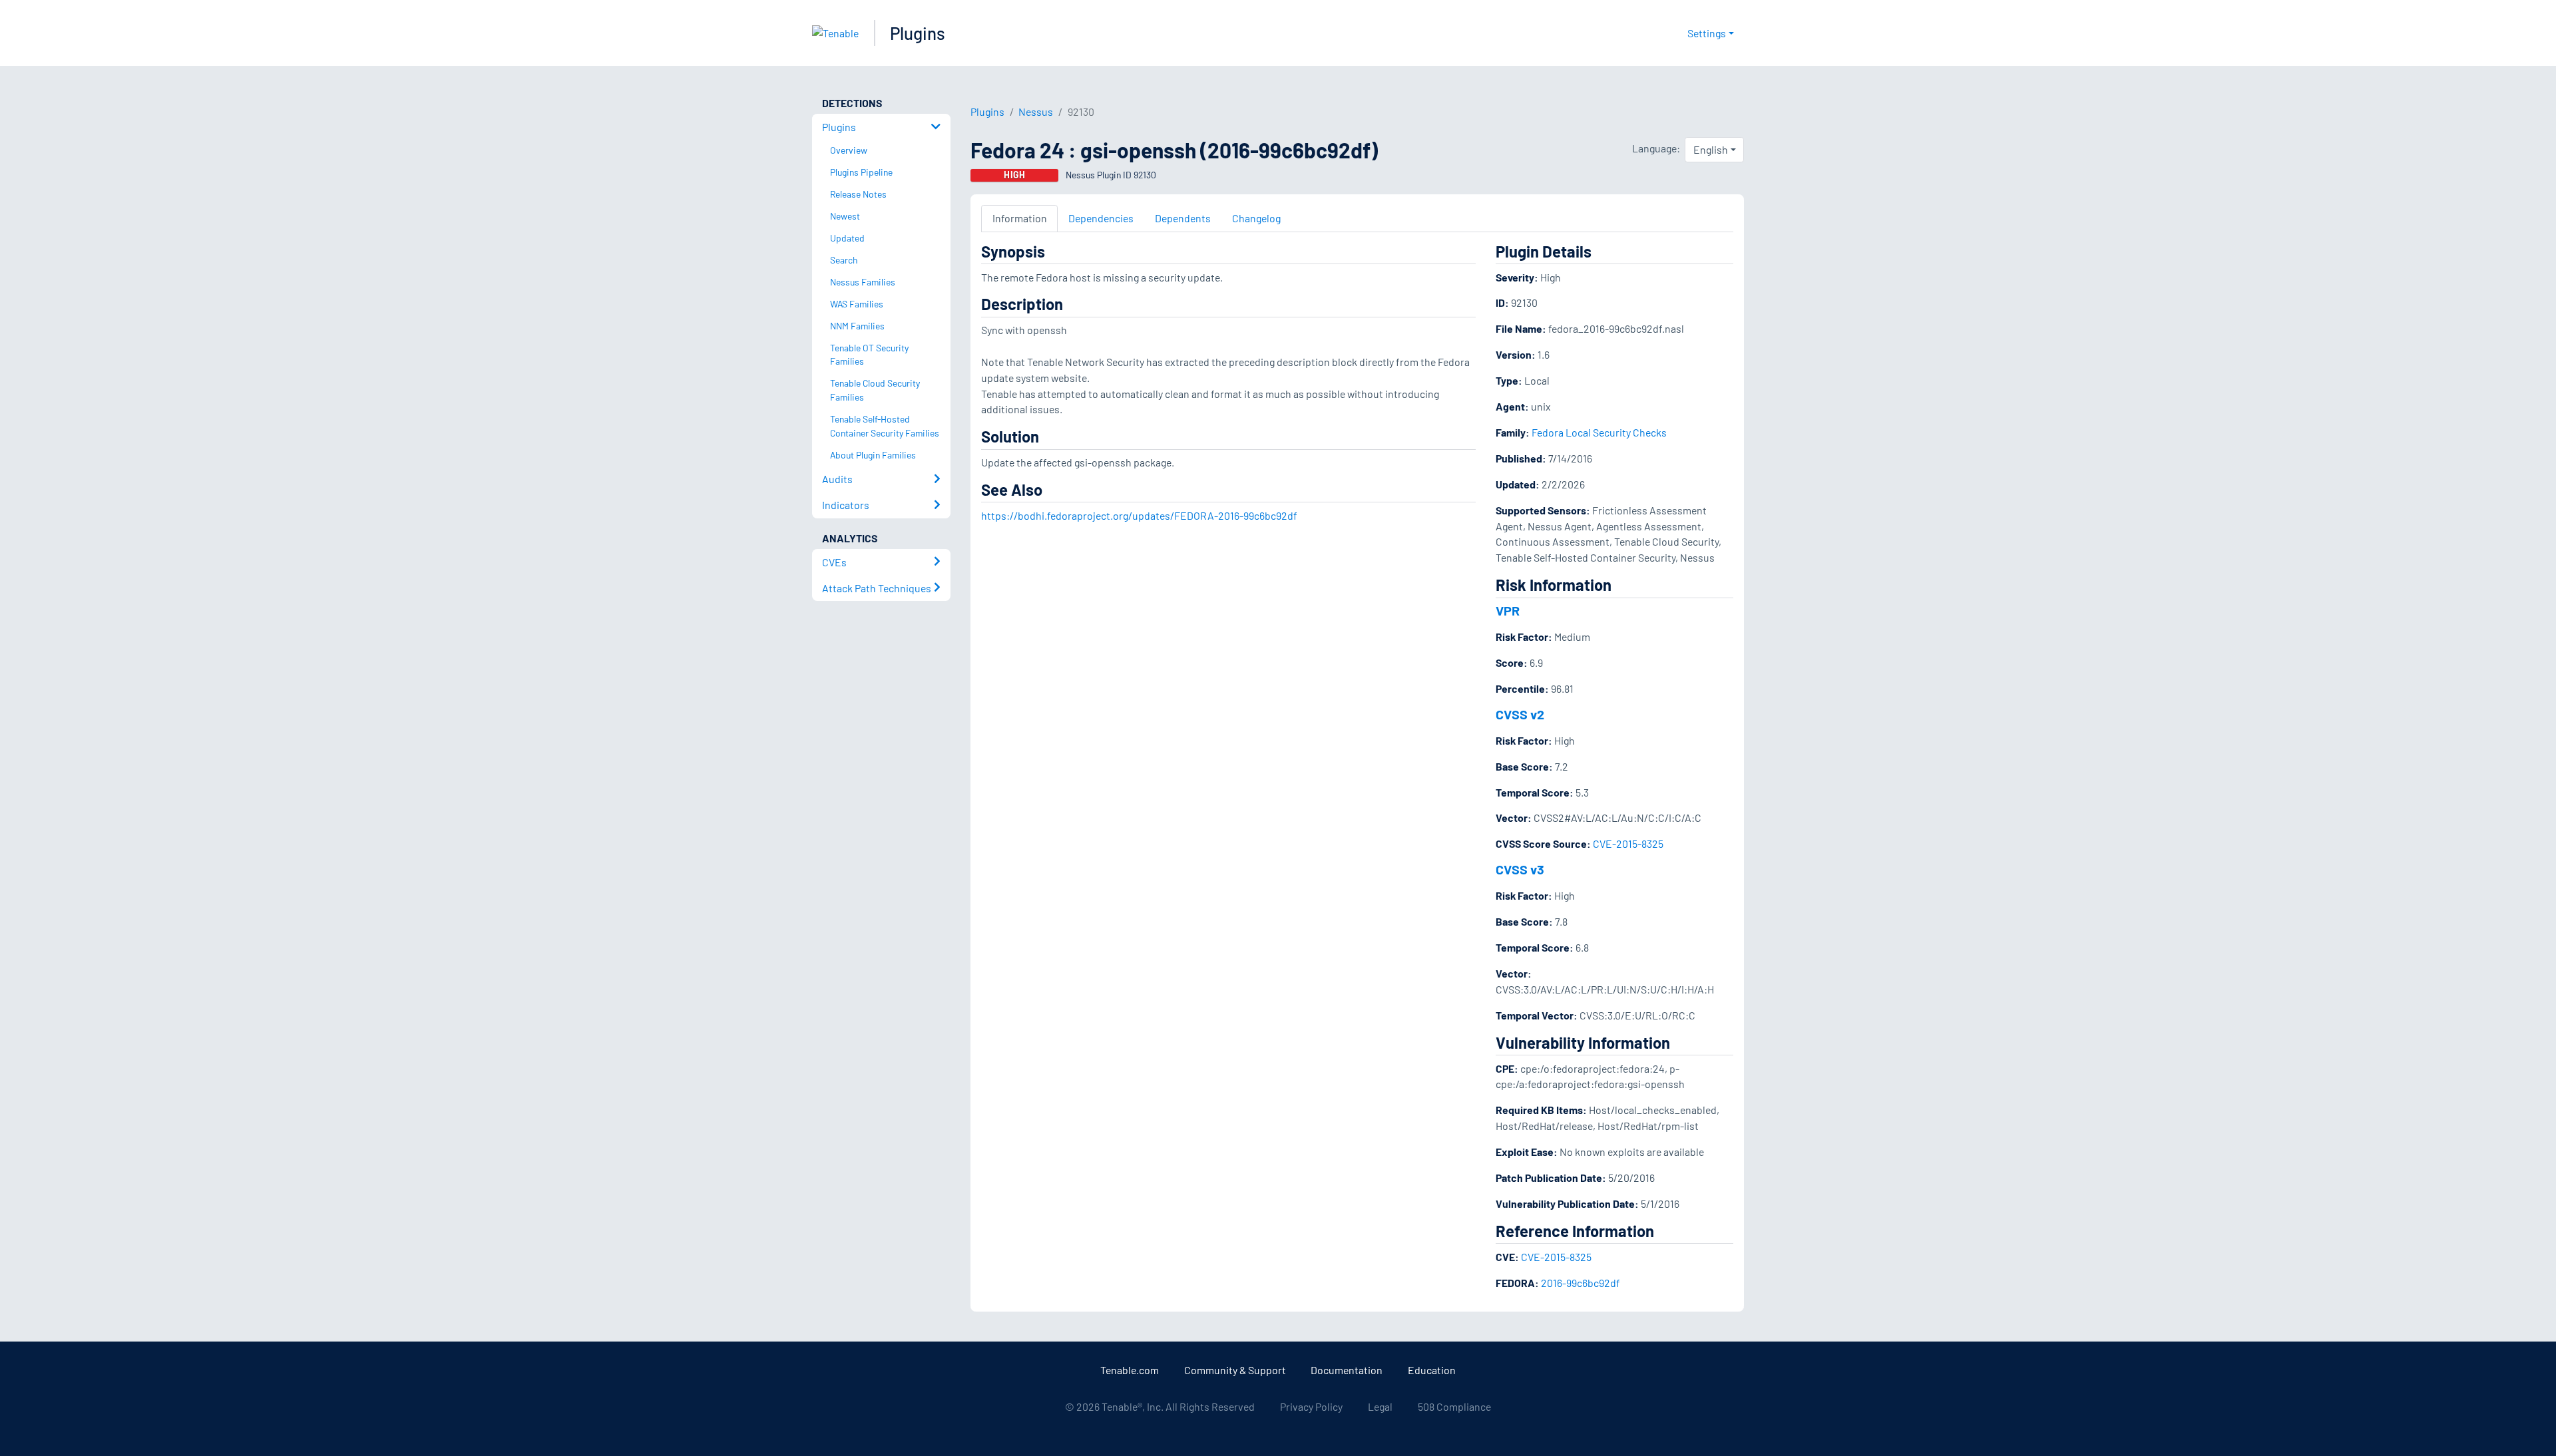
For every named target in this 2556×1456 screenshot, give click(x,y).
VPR (1508, 610)
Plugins (918, 33)
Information (1020, 218)
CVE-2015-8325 (1628, 843)
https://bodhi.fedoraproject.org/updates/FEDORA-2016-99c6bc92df (1139, 515)
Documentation (1347, 1370)
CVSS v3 (1520, 869)
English (1711, 149)
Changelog (1256, 218)
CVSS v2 (1520, 714)
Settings (1707, 33)
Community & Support (1235, 1370)
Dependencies (1101, 218)
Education (1432, 1370)
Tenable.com (1130, 1370)
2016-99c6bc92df (1581, 1283)
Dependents (1183, 218)
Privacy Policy (1311, 1406)
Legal (1380, 1406)
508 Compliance (1454, 1406)
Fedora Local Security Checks (1599, 432)
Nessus (1036, 111)
